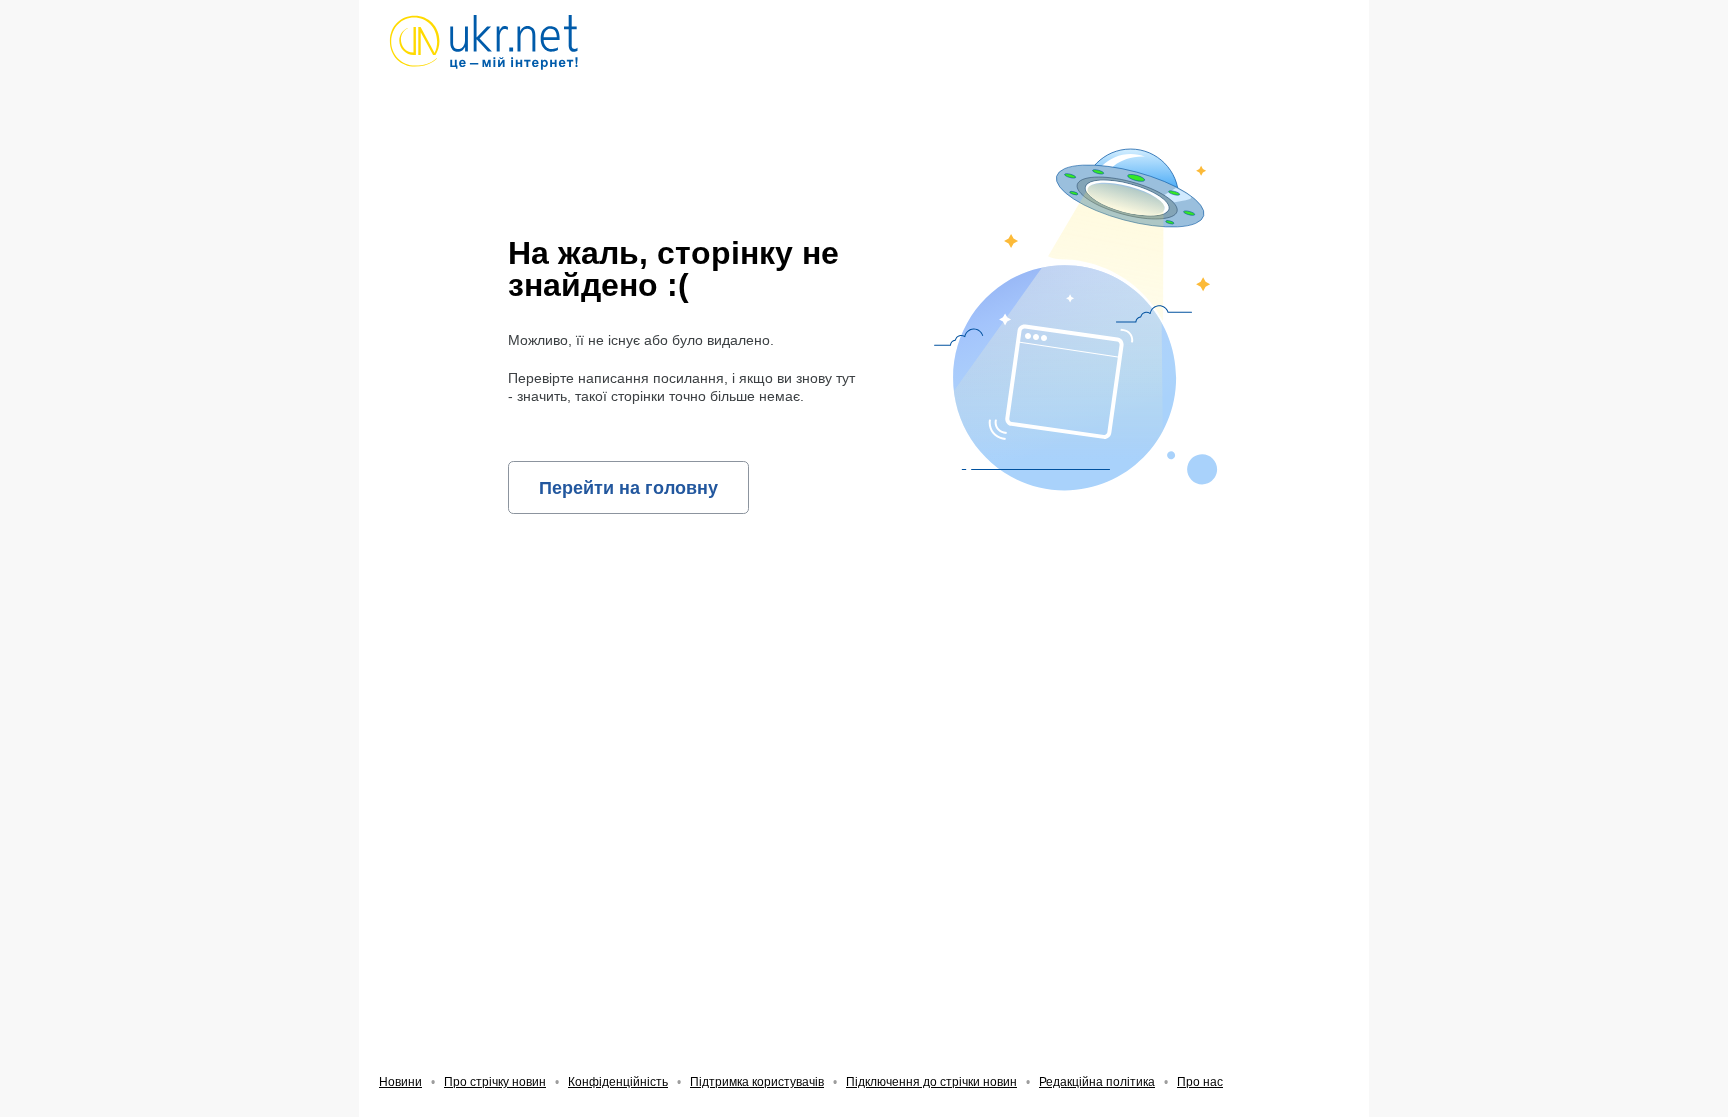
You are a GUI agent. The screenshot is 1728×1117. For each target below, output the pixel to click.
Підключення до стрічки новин (931, 1082)
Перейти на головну (628, 488)
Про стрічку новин (495, 1082)
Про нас (1200, 1082)
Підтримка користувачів (757, 1082)
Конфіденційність (618, 1082)
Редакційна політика (1097, 1082)
